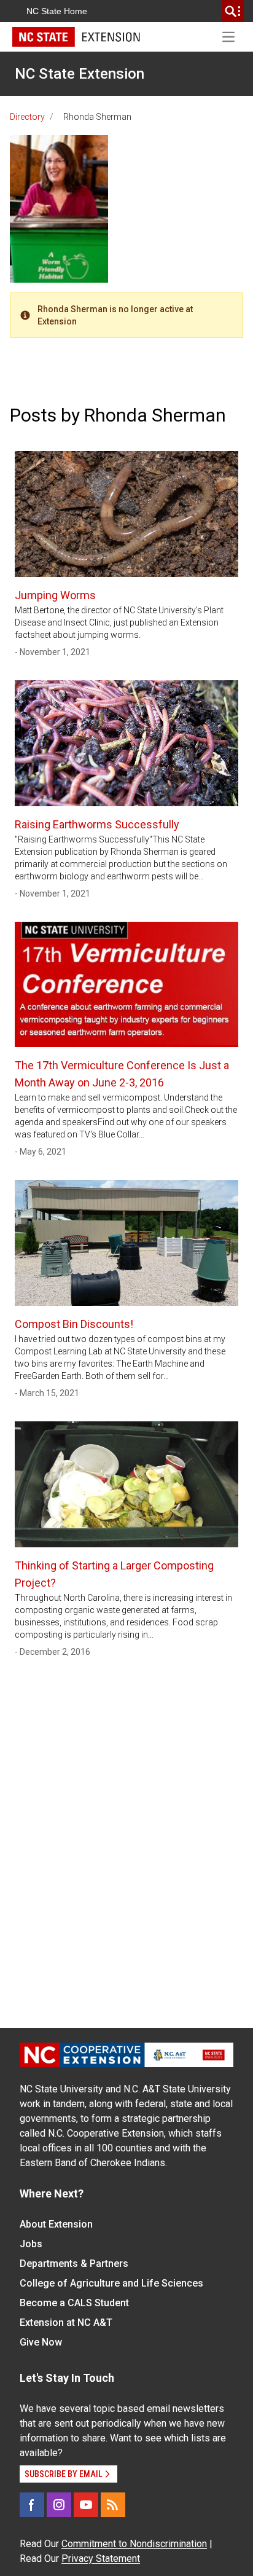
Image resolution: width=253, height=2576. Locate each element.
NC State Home (57, 11)
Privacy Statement (101, 2558)
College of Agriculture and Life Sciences (111, 2283)
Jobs (31, 2244)
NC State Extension (80, 74)
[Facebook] (32, 2505)
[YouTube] (86, 2505)
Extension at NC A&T (66, 2323)
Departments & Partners (74, 2264)
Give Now (41, 2342)
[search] (233, 11)
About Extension (56, 2224)
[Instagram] (59, 2505)
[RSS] (113, 2505)
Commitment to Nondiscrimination (134, 2544)
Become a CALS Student (74, 2303)
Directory (27, 117)
